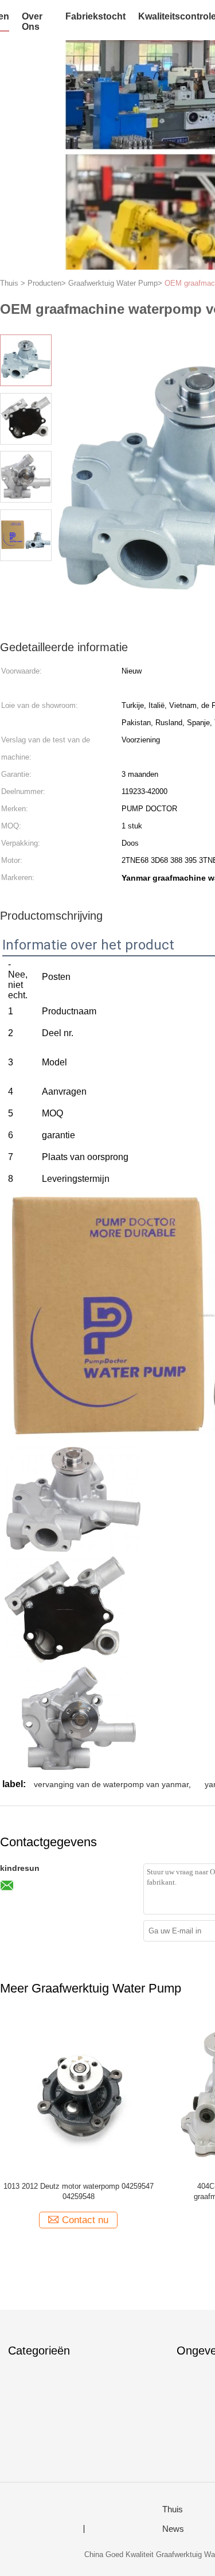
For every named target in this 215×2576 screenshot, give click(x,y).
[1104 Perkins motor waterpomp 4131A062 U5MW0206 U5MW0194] (111, 2094)
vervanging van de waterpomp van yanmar (111, 1784)
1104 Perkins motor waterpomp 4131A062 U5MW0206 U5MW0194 (111, 2191)
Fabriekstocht (95, 16)
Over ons (32, 22)
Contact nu (118, 2220)
